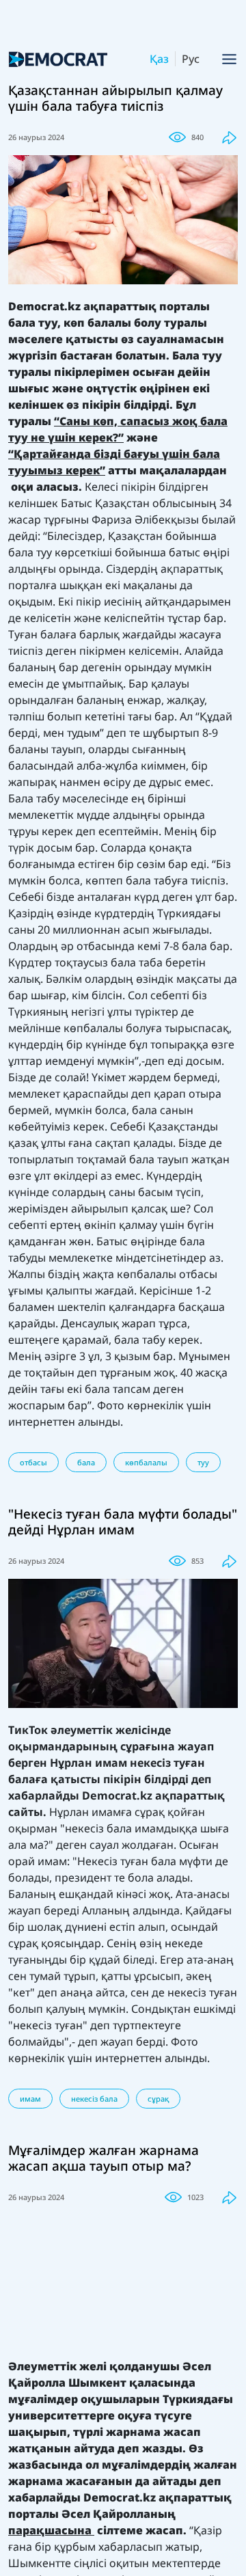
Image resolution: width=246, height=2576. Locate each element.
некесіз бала (94, 2099)
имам (30, 2099)
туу (203, 1462)
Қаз (159, 59)
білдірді (166, 1779)
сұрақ (158, 2099)
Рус (191, 59)
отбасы (33, 1462)
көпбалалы (146, 1462)
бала (86, 1462)
